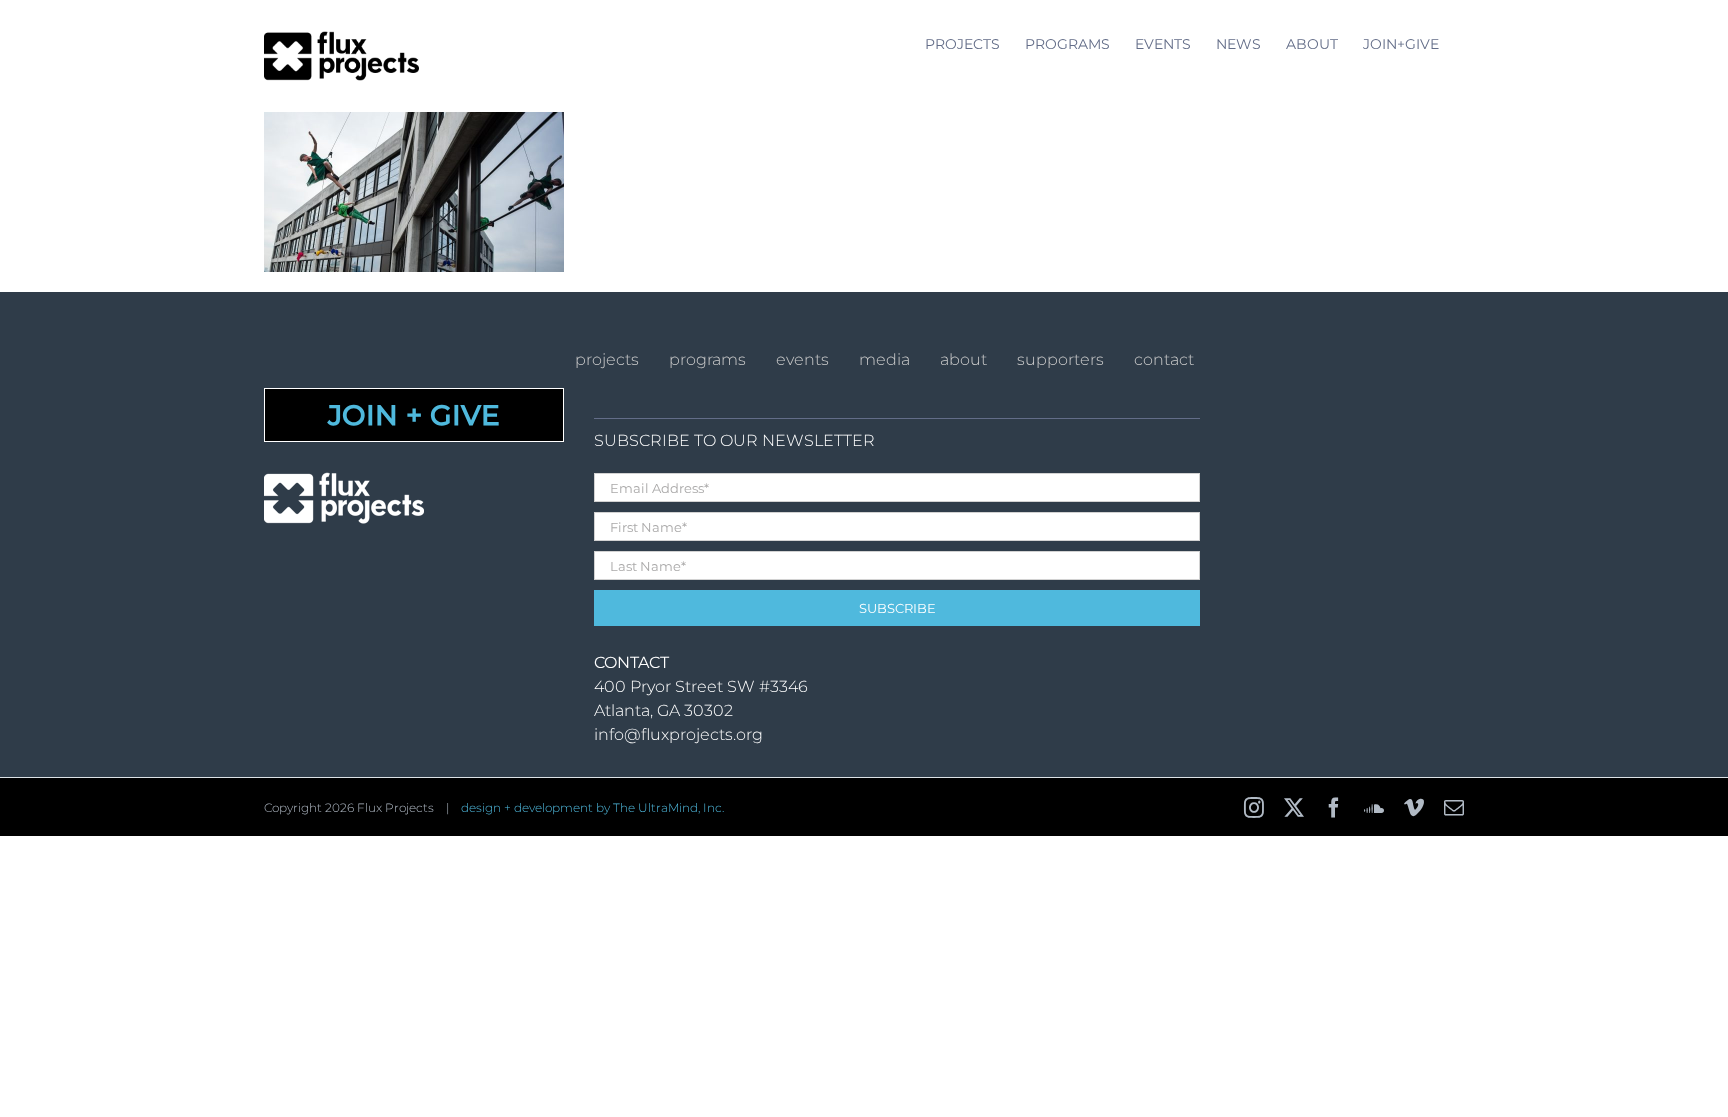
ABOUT (963, 359)
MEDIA (884, 359)
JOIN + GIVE (414, 415)
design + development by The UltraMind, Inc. (592, 807)
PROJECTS (607, 359)
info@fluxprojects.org (678, 734)
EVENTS (802, 359)
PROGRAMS (707, 359)
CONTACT (1164, 359)
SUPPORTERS (1060, 359)
